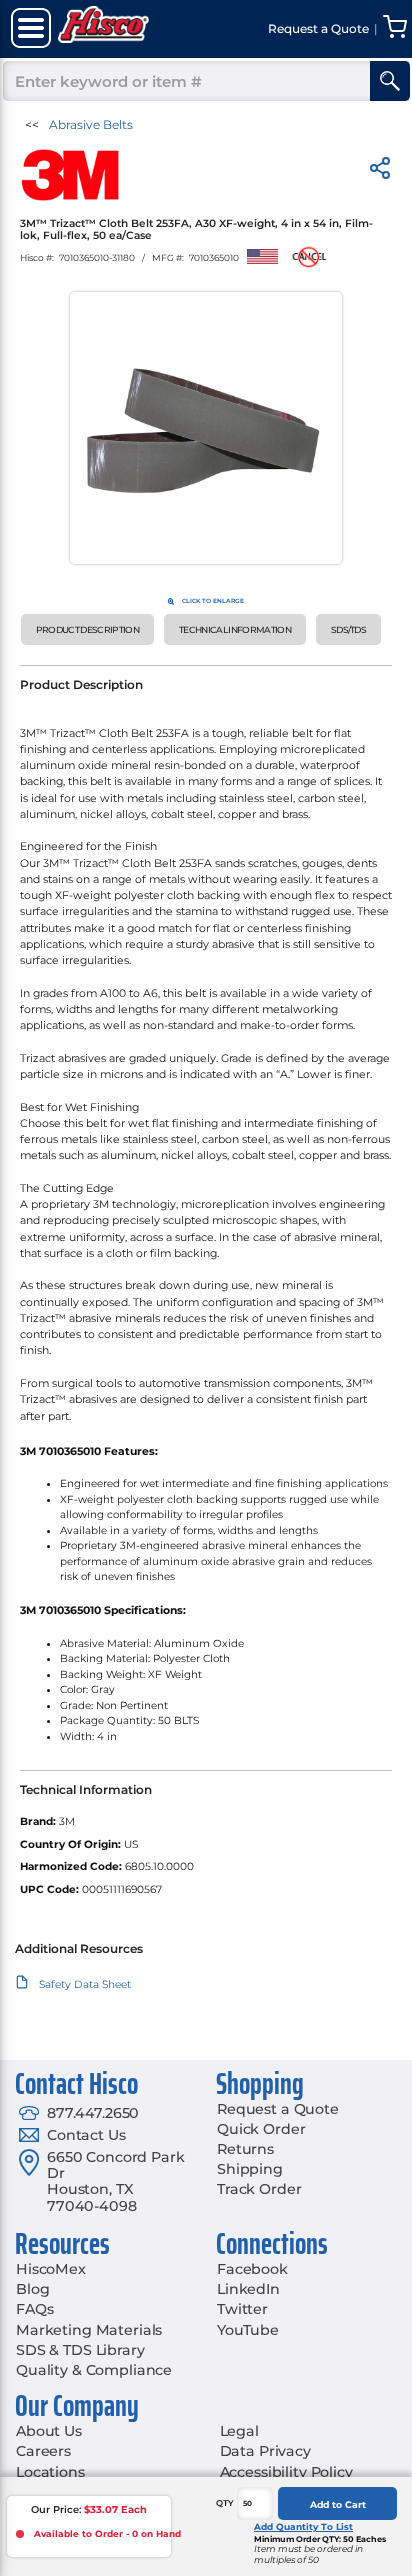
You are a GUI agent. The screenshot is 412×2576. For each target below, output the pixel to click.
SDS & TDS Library (80, 2350)
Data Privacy (265, 2451)
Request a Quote (278, 2109)
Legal (239, 2431)
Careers (43, 2451)
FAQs (34, 2309)
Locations (50, 2472)
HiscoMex (51, 2269)
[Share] (380, 171)
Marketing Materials (89, 2330)
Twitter (242, 2309)
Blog (32, 2289)
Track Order (259, 2189)
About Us (49, 2431)
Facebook (252, 2269)
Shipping (250, 2169)
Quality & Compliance (94, 2370)
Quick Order (261, 2129)
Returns (245, 2149)
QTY (225, 2503)
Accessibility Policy (286, 2472)
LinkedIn (248, 2289)
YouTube (248, 2330)
